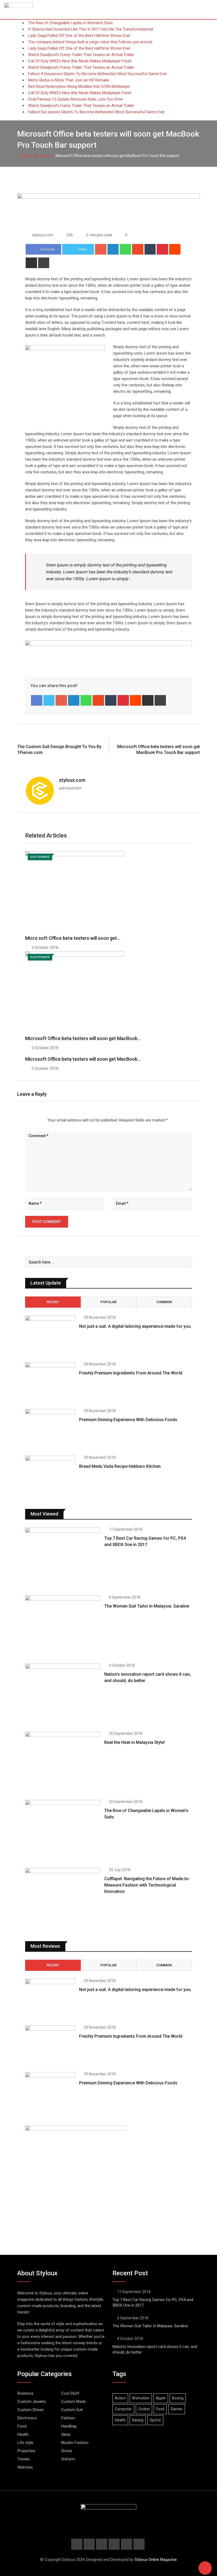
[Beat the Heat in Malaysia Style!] (63, 1762)
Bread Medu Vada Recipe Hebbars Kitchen (120, 1466)
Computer (123, 2409)
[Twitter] (49, 700)
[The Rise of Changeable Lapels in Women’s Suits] (63, 1830)
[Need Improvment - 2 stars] (30, 1120)
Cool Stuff (70, 2393)
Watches (25, 2467)
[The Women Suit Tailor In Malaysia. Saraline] (63, 1625)
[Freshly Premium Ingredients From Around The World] (50, 1382)
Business (25, 2393)
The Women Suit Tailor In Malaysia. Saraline (147, 1606)
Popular (108, 1302)
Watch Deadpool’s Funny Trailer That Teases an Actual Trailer (81, 55)
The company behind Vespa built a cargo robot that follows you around (90, 42)
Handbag (69, 2426)
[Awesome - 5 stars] (42, 1120)
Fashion (68, 2418)
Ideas (66, 2434)
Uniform (68, 2459)
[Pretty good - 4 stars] (38, 1120)
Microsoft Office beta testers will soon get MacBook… (83, 1038)
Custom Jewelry (32, 2402)
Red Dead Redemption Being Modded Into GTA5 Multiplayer (79, 86)
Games (177, 2409)
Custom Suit (72, 2410)
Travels (24, 2459)
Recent (53, 1302)
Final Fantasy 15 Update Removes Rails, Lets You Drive (76, 99)
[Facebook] (37, 700)
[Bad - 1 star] (25, 1120)
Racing (138, 2420)
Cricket (144, 2409)
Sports (155, 2420)
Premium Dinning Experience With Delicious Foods (128, 1420)
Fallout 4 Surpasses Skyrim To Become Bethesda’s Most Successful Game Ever (98, 74)
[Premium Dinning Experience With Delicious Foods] (50, 1429)
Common (164, 1302)
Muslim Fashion (75, 2443)
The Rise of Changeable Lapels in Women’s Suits (70, 23)
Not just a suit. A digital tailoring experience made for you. (135, 1326)
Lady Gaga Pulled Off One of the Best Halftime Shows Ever (79, 36)
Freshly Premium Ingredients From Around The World (131, 1373)
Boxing (178, 2398)
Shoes (67, 2451)
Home (26, 156)
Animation (141, 2398)
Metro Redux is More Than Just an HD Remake (69, 80)
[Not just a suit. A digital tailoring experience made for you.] (50, 1336)
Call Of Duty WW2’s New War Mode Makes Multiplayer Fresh (80, 61)
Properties (26, 2451)
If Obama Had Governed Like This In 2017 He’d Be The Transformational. (91, 29)
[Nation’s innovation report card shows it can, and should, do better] (63, 1694)
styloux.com (72, 780)
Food (22, 2426)
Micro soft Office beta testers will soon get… (73, 938)
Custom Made (73, 2402)
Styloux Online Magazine (156, 2560)
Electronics (43, 156)
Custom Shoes (31, 2410)
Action (120, 2398)
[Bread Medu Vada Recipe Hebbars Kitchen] (50, 1476)
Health (23, 2434)
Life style (25, 2443)
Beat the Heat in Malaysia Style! (135, 1742)
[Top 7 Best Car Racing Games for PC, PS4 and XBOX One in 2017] (63, 1558)
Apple (161, 2398)
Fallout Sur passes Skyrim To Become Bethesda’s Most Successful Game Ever (96, 112)
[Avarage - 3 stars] (34, 1120)
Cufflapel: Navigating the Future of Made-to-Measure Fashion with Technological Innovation (147, 1885)
